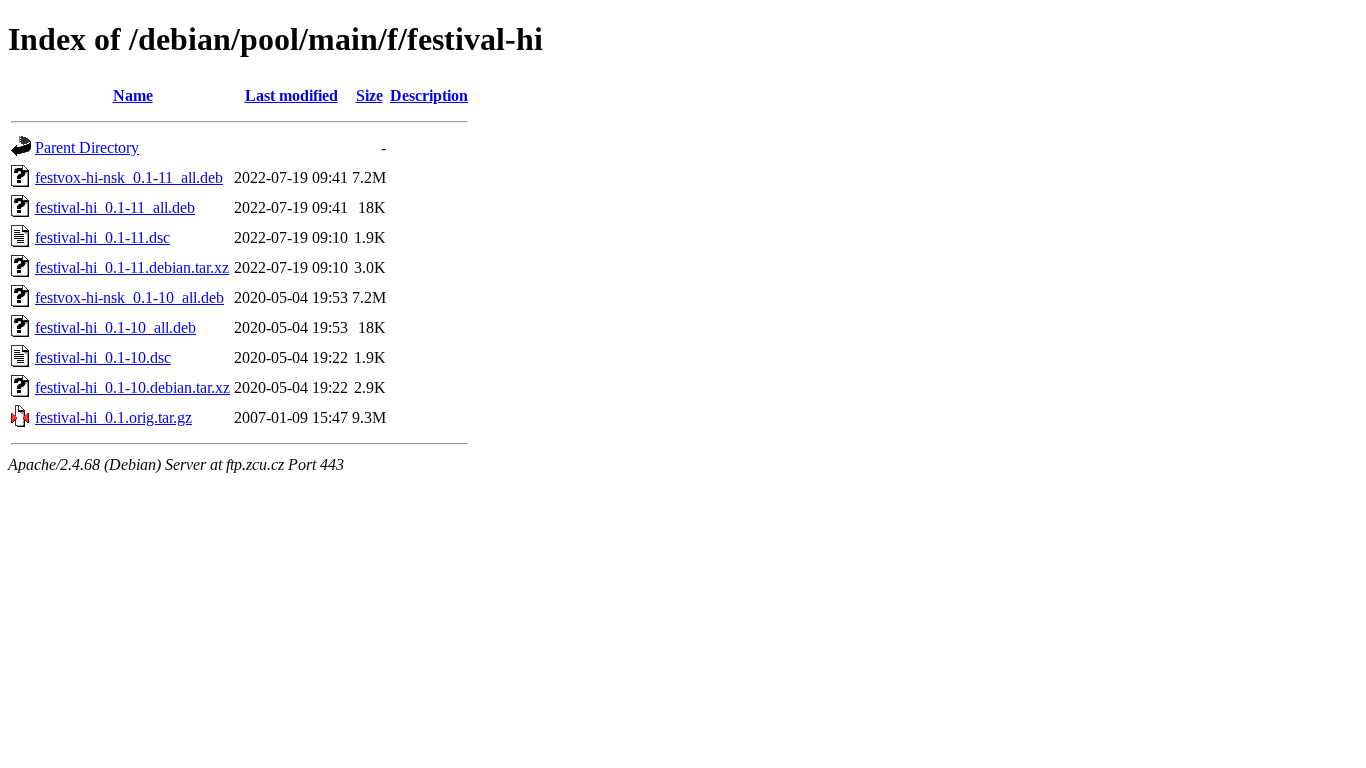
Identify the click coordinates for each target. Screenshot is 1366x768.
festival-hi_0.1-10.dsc (103, 357)
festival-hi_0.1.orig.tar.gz (113, 417)
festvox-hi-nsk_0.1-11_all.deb (129, 177)
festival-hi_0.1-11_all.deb (115, 207)
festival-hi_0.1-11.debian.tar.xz (132, 267)
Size (369, 95)
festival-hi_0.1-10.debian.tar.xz (132, 387)
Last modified (291, 95)
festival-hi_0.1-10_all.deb (115, 327)
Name (133, 95)
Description (429, 95)
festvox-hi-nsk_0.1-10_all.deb (129, 297)
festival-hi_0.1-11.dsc (102, 237)
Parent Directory (87, 147)
